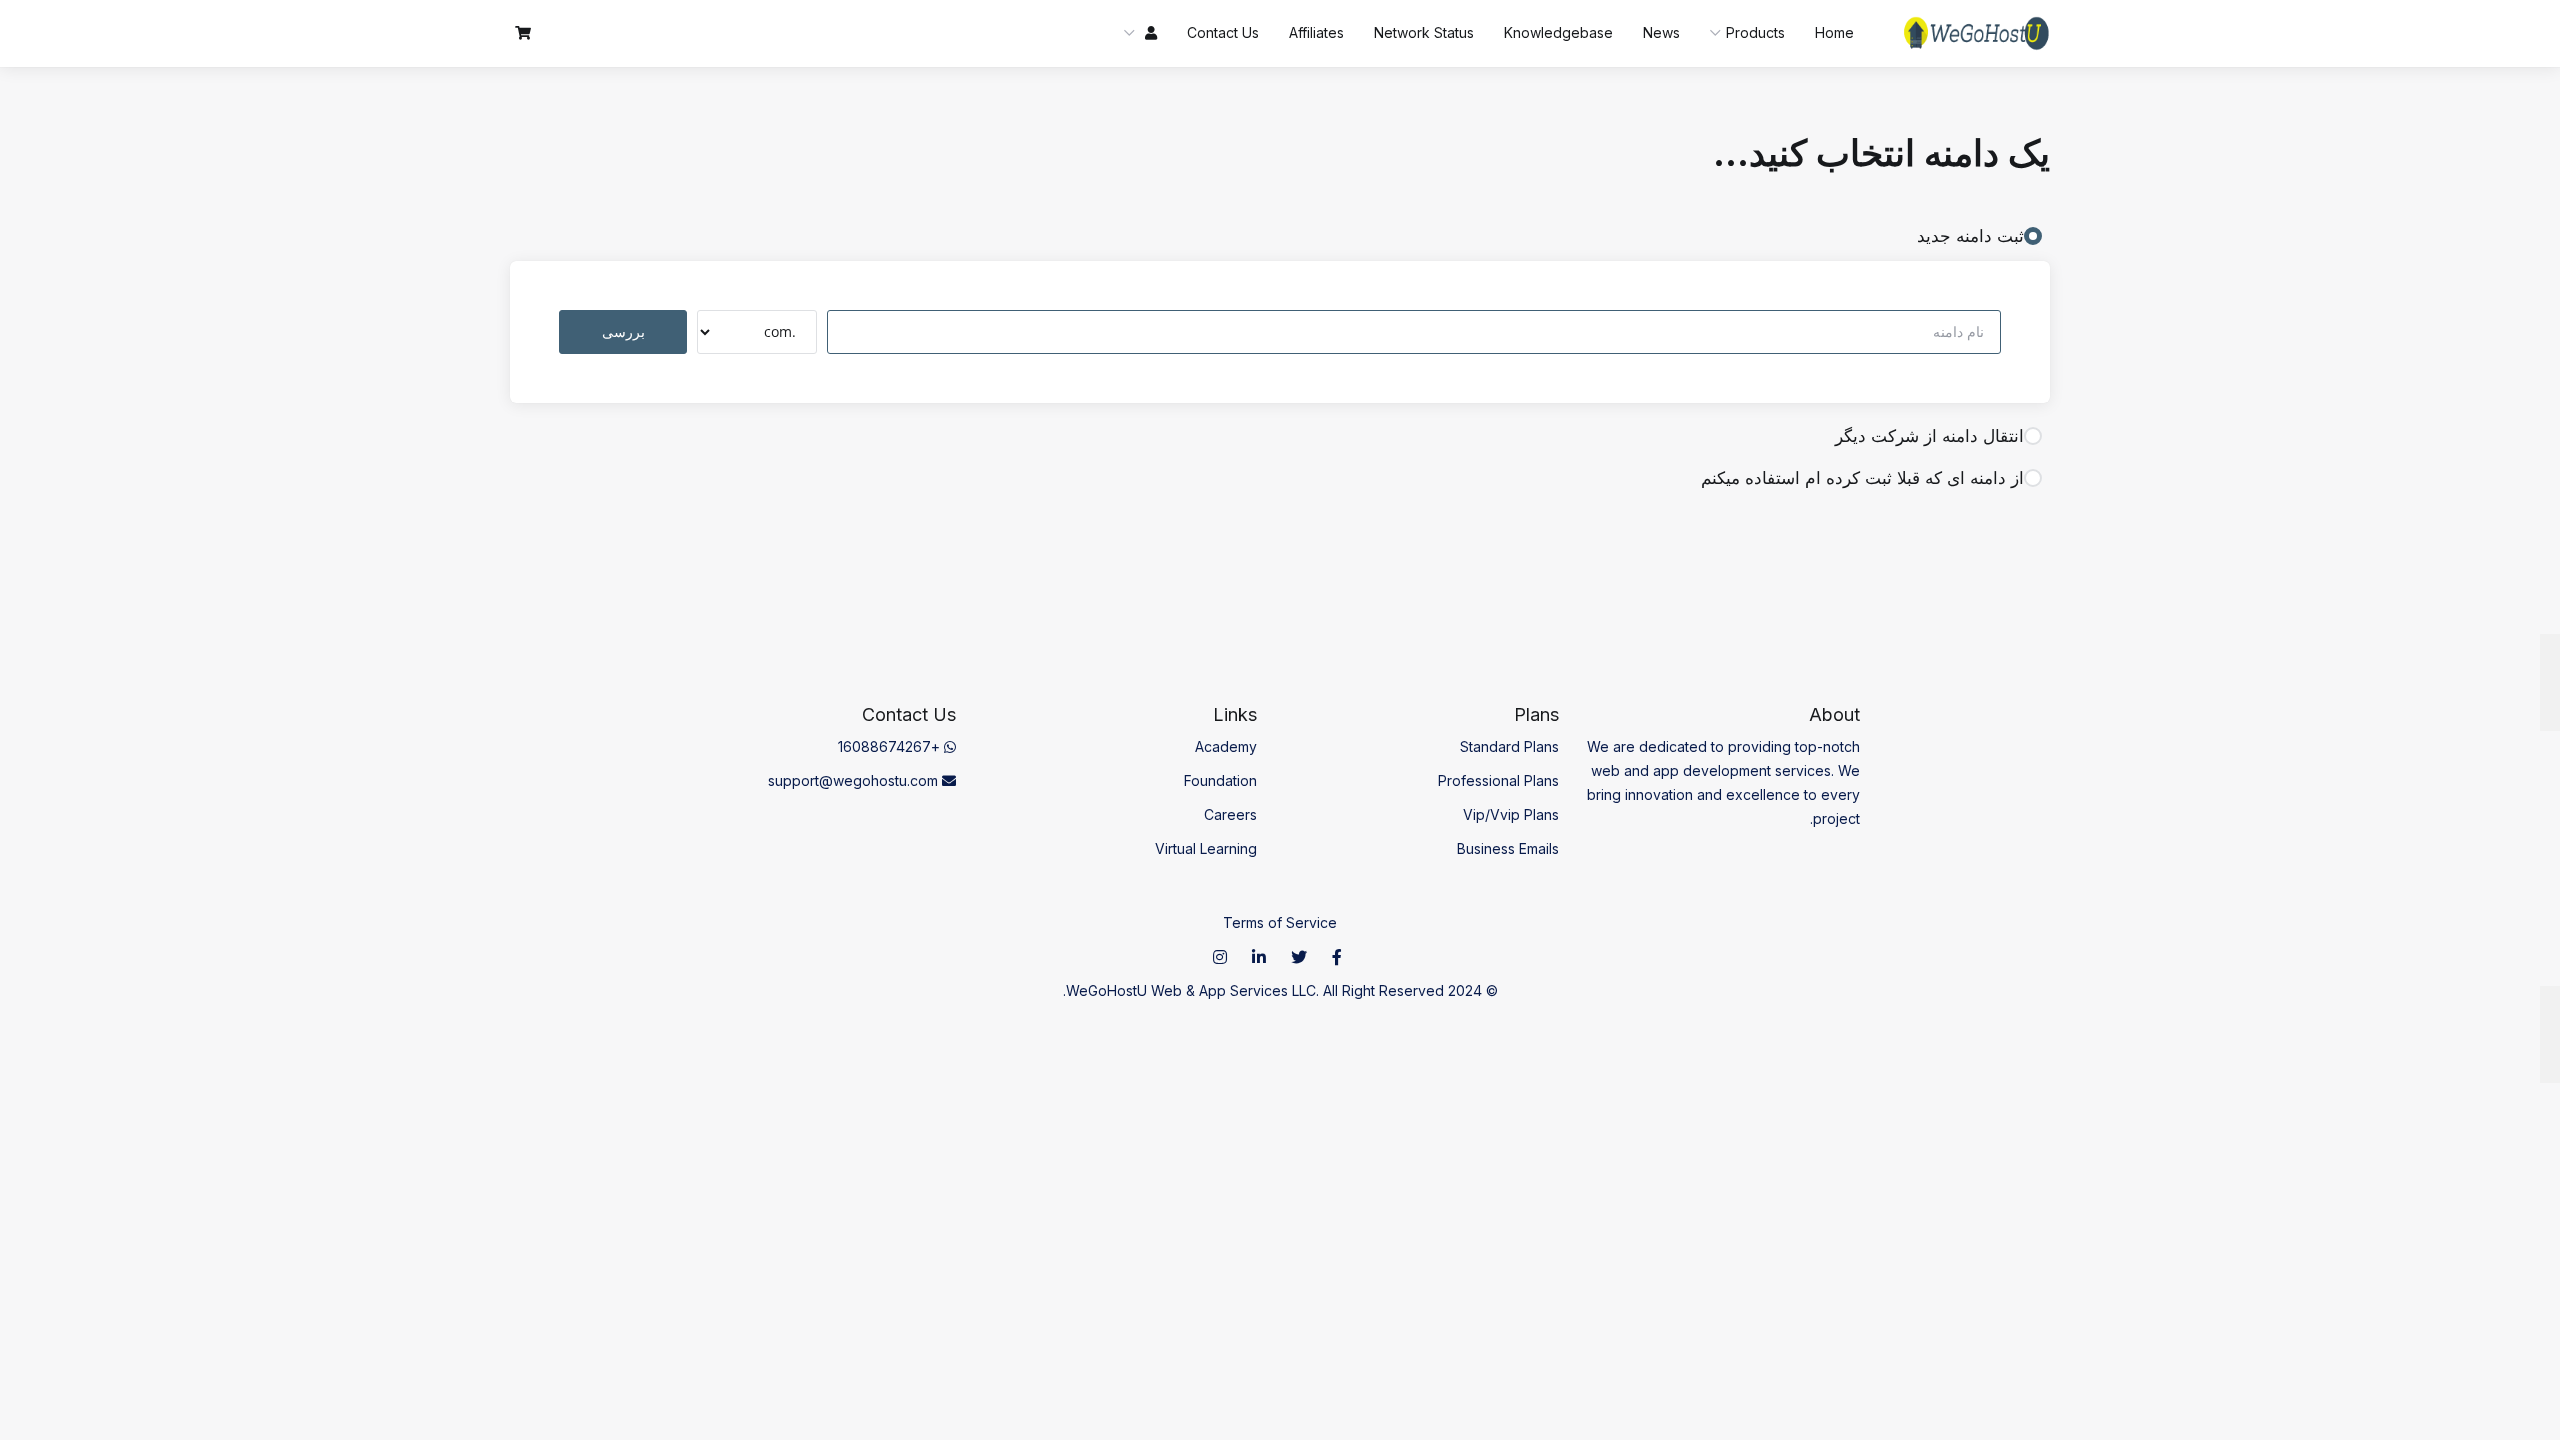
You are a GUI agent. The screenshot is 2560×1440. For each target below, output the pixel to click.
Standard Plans (1509, 746)
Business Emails (1508, 848)
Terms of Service (1280, 922)
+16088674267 (891, 746)
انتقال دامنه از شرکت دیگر (1929, 436)
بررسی (623, 331)
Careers (1230, 814)
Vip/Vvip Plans (1511, 814)
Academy (1226, 746)
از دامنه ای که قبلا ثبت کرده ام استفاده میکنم (1862, 478)
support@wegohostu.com (855, 780)
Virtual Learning (1206, 848)
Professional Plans (1498, 780)
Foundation (1220, 780)
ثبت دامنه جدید (1970, 236)
